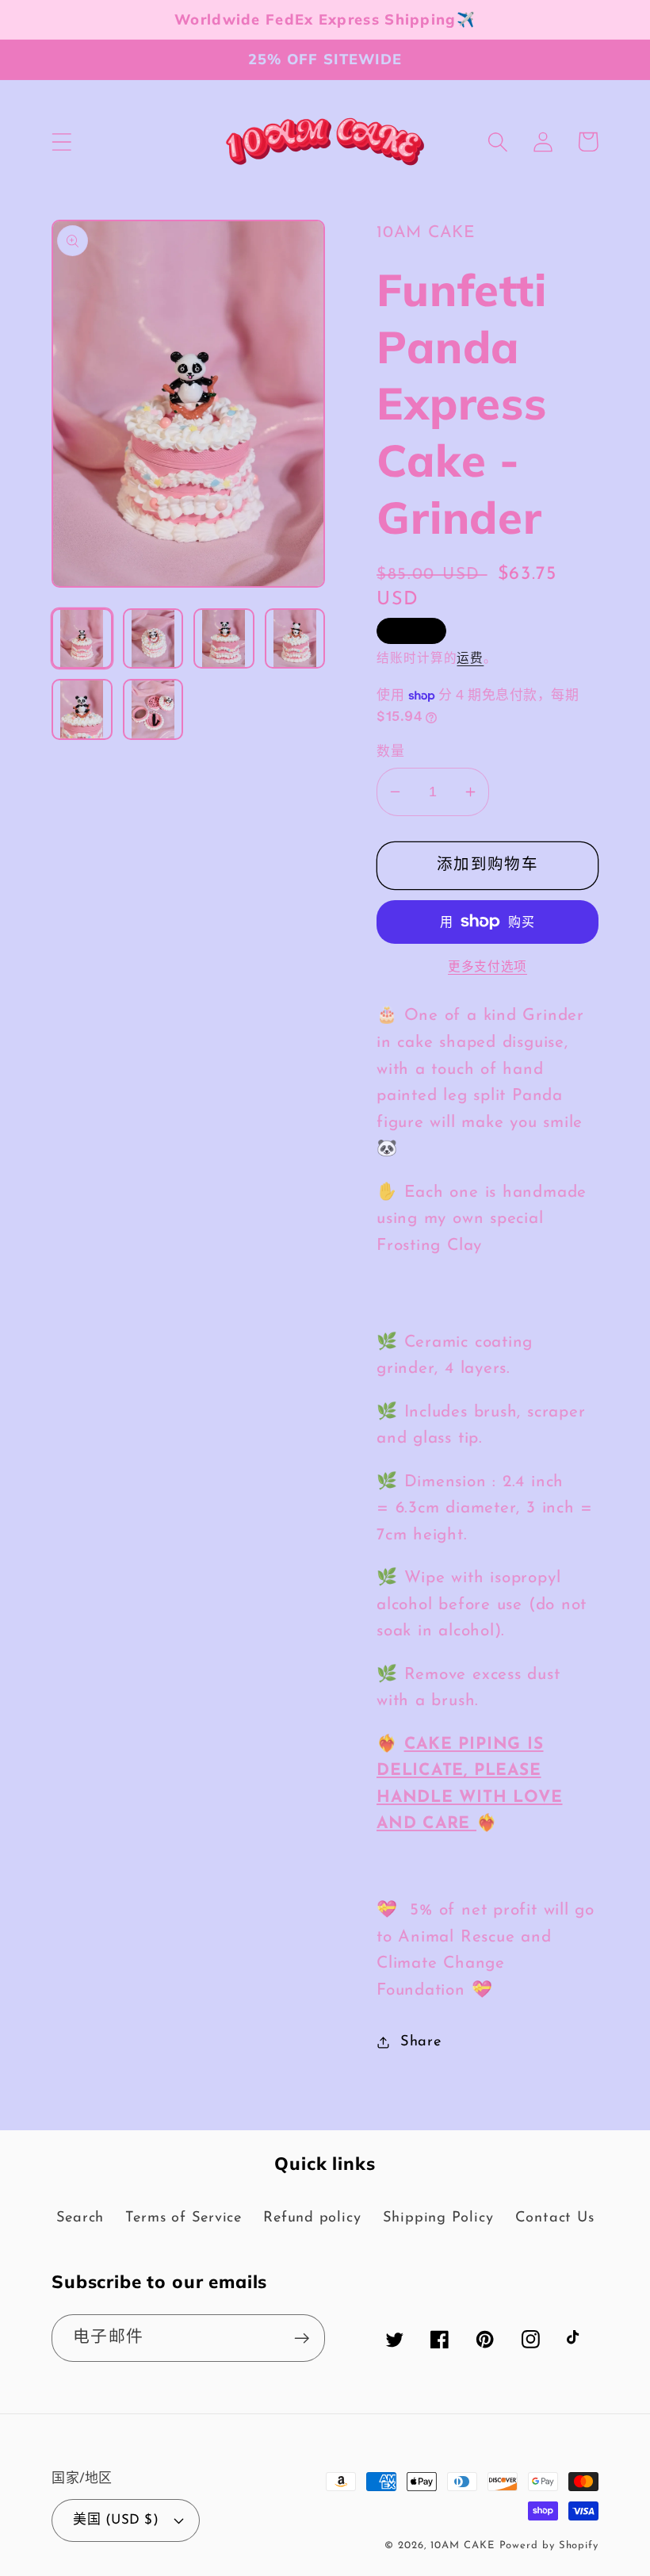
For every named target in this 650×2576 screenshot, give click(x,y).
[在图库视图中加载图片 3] (224, 639)
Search (80, 2218)
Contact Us (555, 2218)
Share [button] (421, 2042)
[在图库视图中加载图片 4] (295, 639)
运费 (470, 659)
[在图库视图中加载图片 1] (82, 639)
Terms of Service (183, 2218)
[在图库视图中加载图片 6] (153, 709)
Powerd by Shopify (549, 2545)
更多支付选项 (487, 968)
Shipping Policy (438, 2218)
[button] (61, 142)
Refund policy (312, 2218)
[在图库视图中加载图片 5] (82, 709)
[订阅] (302, 2338)
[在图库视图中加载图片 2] (153, 639)
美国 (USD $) (116, 2520)
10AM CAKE (462, 2545)
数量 (390, 752)
